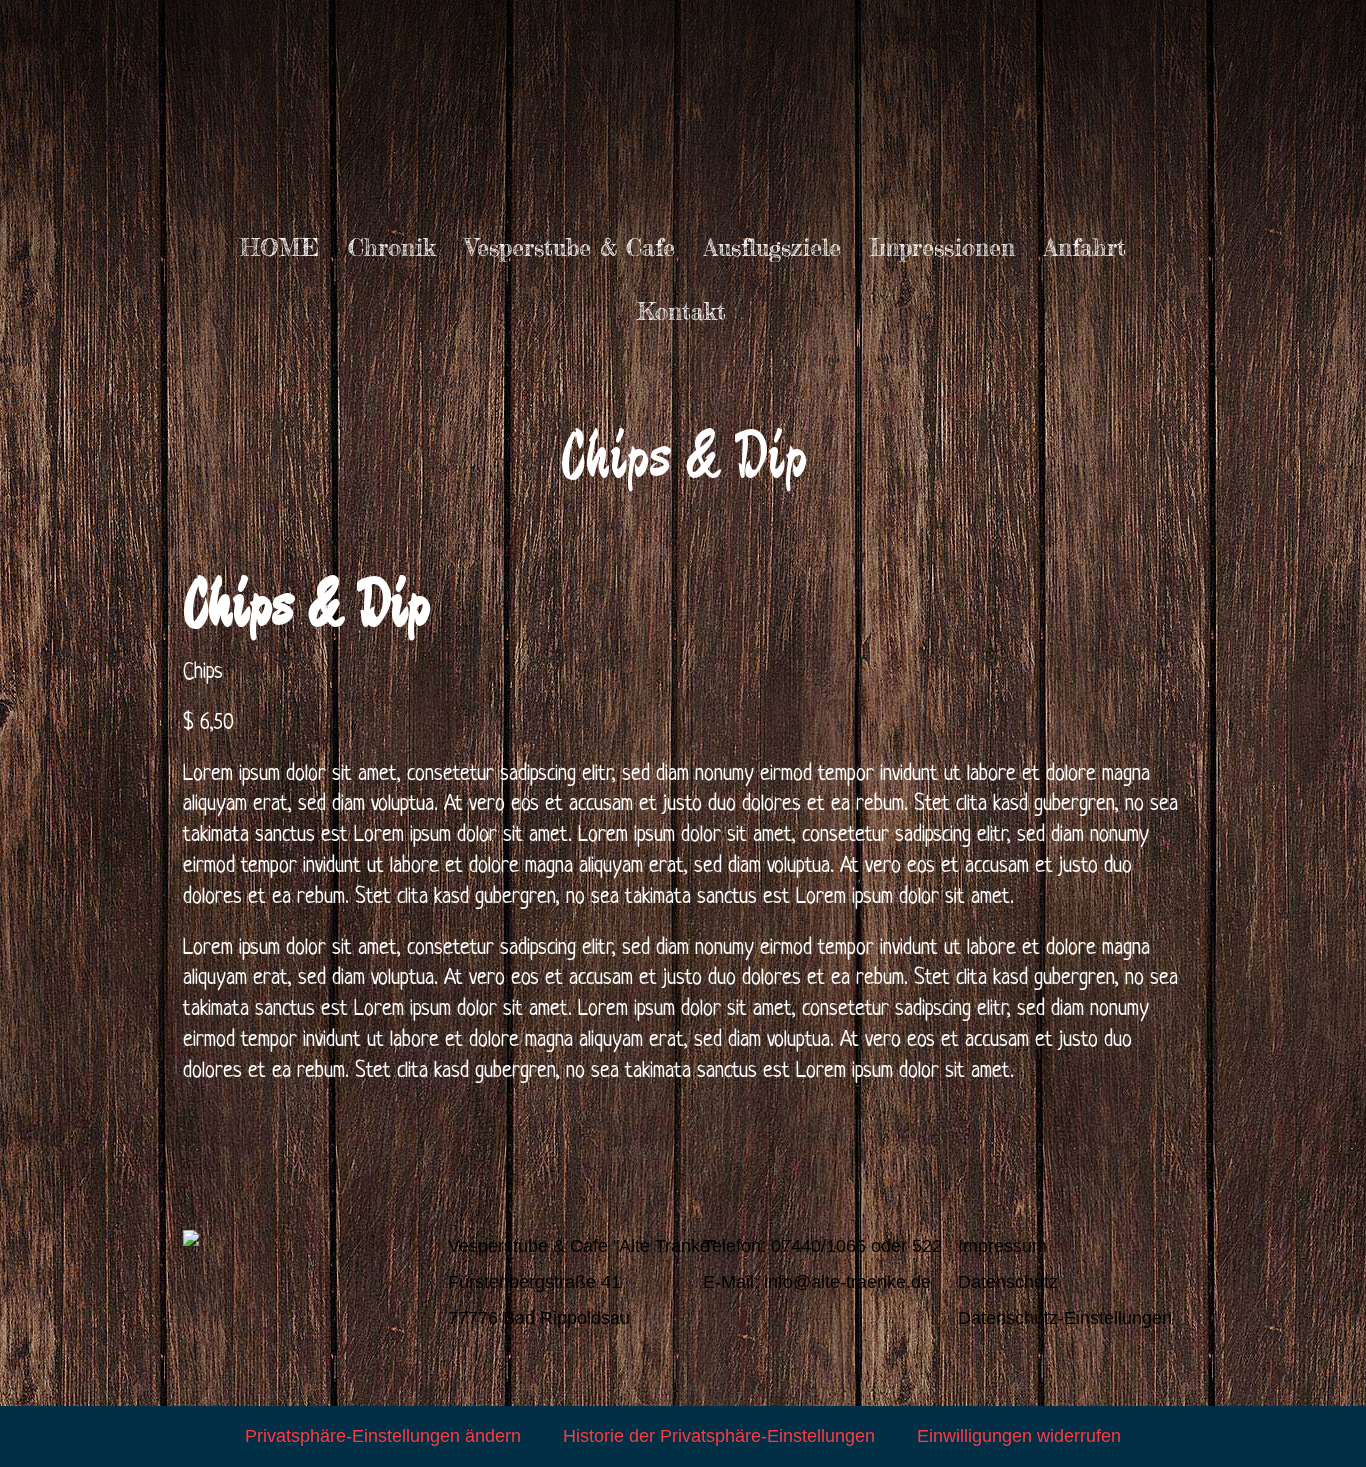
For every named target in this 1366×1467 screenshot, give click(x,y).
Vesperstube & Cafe (570, 247)
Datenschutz (1008, 1282)
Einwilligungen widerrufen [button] (1019, 1436)
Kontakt (681, 311)
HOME (279, 247)
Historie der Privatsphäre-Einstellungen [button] (719, 1436)
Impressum (1002, 1246)
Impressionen (942, 247)
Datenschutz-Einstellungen (1065, 1318)
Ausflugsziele (772, 247)
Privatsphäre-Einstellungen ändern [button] (383, 1436)
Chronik (392, 247)
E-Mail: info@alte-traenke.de (817, 1282)
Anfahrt (1085, 247)
